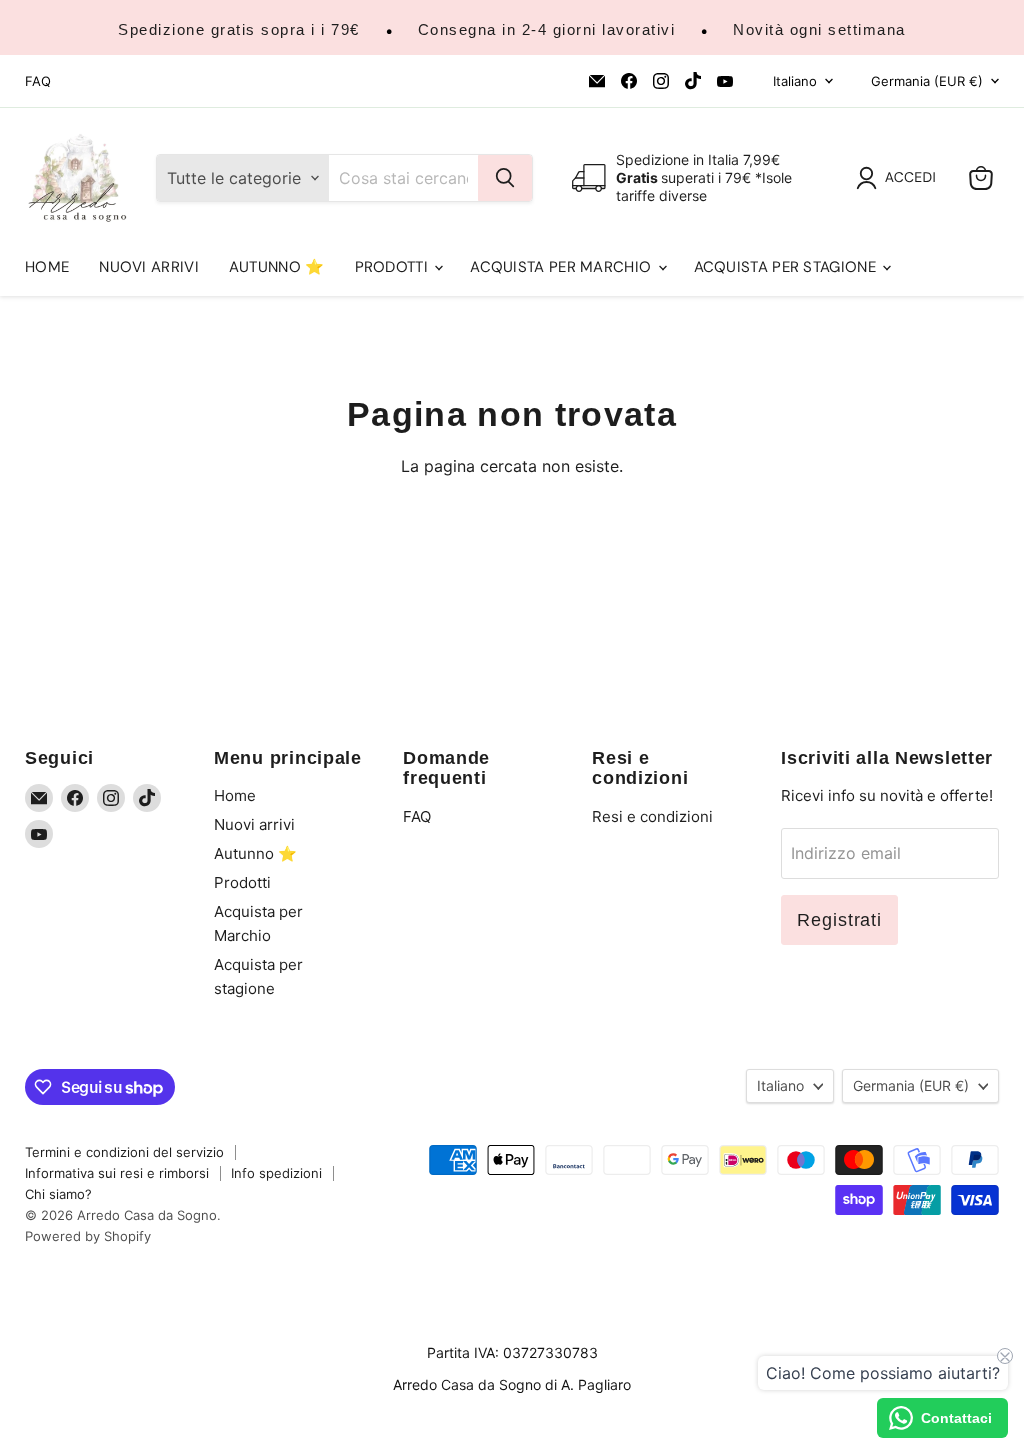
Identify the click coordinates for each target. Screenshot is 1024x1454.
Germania (927, 81)
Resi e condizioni (652, 816)
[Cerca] (505, 178)
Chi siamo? (58, 1194)
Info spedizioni (276, 1173)
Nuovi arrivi (149, 267)
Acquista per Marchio (562, 267)
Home (47, 267)
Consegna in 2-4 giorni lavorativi (547, 29)
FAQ (38, 81)
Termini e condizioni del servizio (124, 1152)
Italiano (795, 81)
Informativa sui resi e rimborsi (117, 1173)
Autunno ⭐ (277, 267)
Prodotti (394, 267)
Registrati (839, 920)
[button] (900, 178)
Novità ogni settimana (819, 29)
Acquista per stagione (787, 267)
